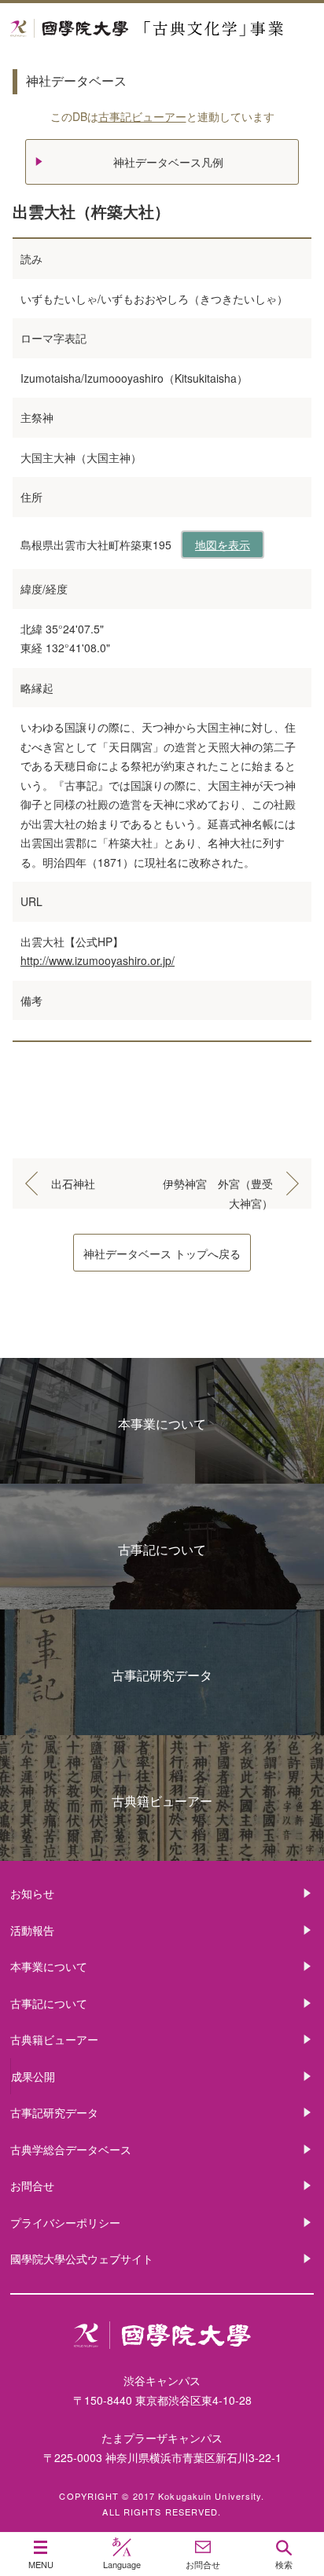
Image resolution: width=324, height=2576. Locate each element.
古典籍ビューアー (162, 1801)
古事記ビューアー (142, 116)
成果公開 (33, 2076)
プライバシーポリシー (65, 2222)
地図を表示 (223, 545)
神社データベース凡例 (168, 162)
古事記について (162, 1549)
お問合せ (32, 2185)
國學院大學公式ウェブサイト (82, 2259)
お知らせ (32, 1893)
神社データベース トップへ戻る (162, 1253)
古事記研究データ (162, 1675)
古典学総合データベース (71, 2149)
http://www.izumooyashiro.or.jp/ (98, 960)
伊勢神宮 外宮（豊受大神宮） (218, 1186)
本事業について (162, 1424)
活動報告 (32, 1930)
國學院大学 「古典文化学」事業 (162, 29)
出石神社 (73, 1183)
